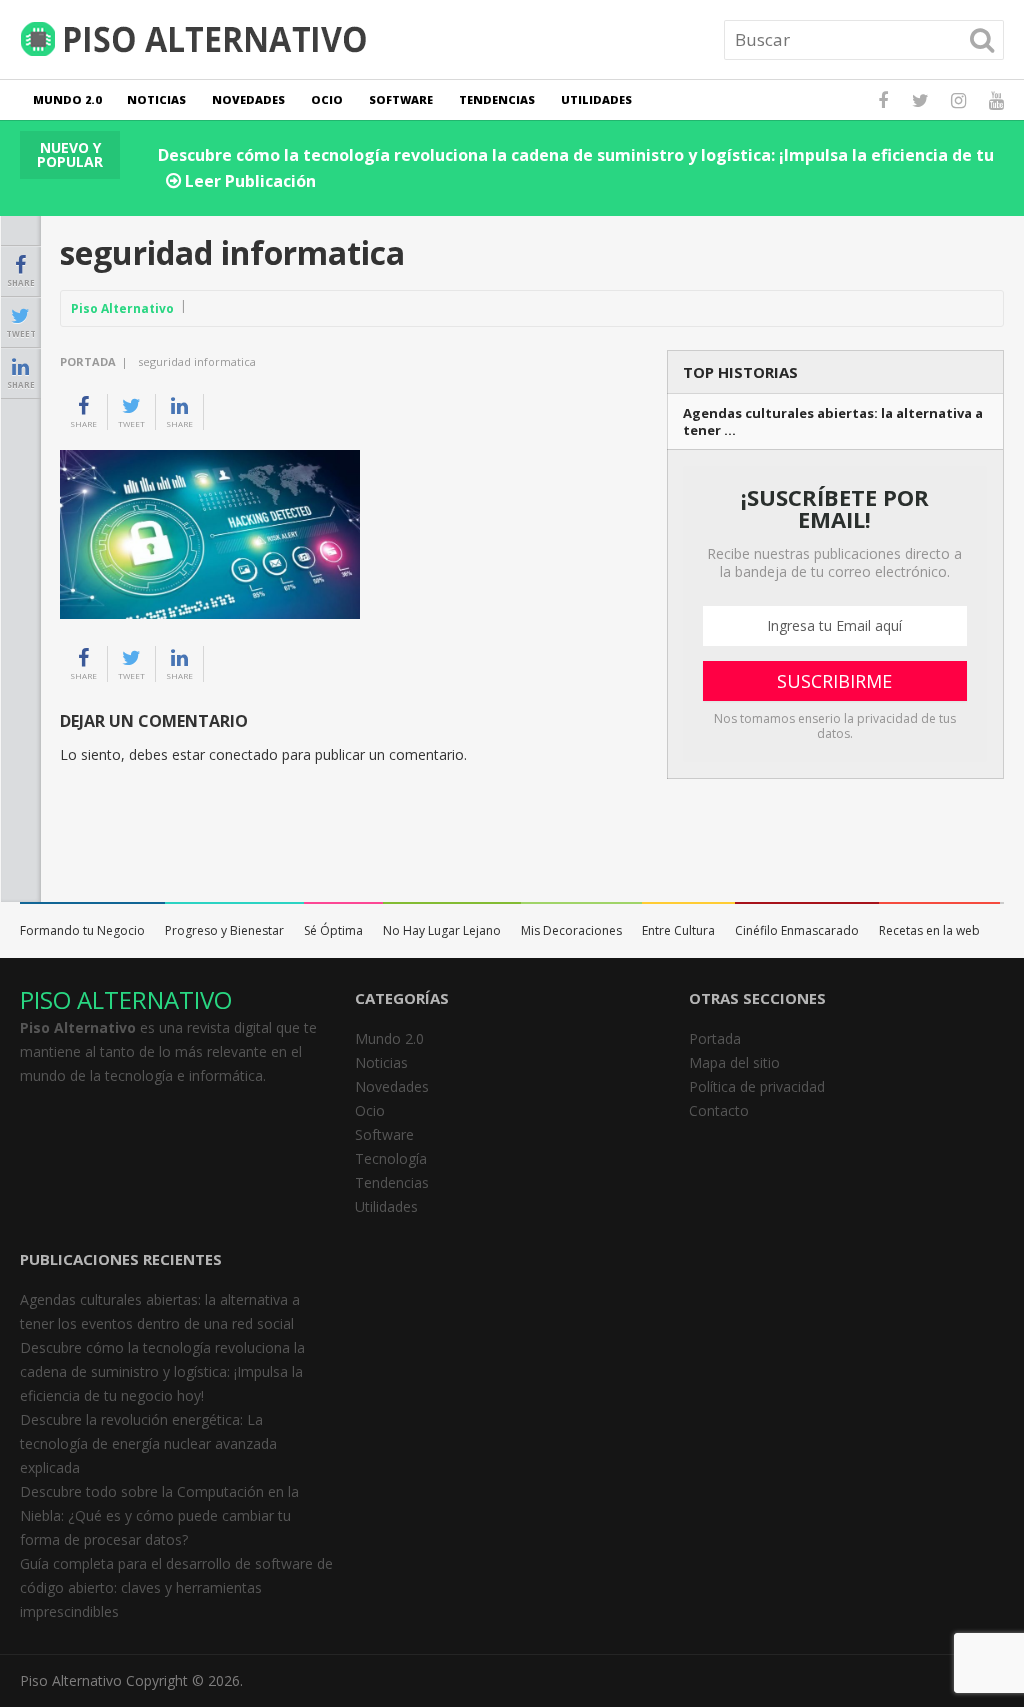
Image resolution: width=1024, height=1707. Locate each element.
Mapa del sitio (734, 1062)
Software (401, 99)
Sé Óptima (333, 930)
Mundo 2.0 (67, 99)
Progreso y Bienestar (224, 930)
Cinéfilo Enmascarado (797, 930)
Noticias (156, 99)
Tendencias (497, 99)
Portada (88, 361)
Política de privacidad (757, 1086)
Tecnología (391, 1158)
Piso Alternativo (122, 308)
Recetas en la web (929, 930)
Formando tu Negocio (82, 930)
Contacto (719, 1110)
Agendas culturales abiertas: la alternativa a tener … (833, 422)
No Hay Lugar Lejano (442, 930)
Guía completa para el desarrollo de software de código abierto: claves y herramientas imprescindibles (176, 1587)
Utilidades (596, 99)
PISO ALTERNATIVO (126, 999)
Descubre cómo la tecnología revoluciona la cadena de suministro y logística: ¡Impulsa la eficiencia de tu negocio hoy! (162, 1371)
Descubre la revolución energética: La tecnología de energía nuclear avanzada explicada (148, 1443)
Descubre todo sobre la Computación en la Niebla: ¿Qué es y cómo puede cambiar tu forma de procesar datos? (159, 1515)
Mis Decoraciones (571, 930)
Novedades (248, 99)
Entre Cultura (678, 930)
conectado (243, 754)
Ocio (327, 99)
